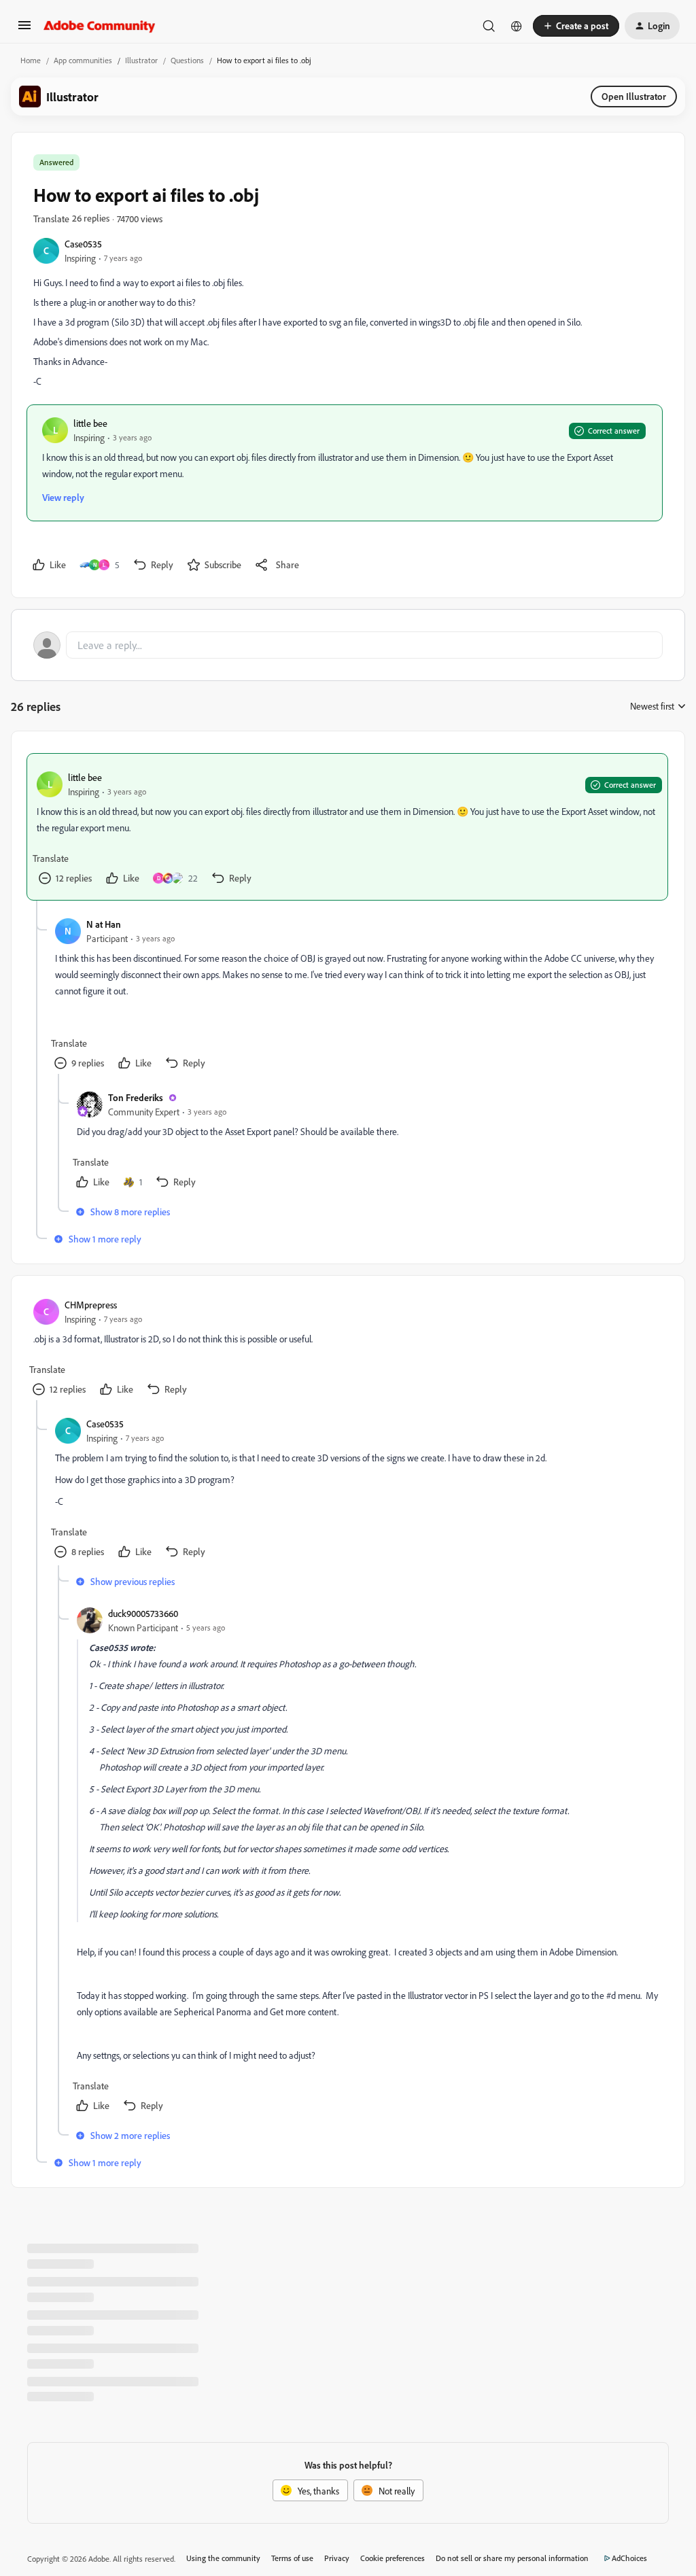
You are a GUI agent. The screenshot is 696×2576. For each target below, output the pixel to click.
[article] (347, 827)
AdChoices (629, 2558)
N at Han (104, 924)
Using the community (223, 2558)
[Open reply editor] (348, 645)
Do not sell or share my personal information (512, 2558)
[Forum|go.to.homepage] (100, 26)
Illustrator (141, 60)
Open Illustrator (634, 96)
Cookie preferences (393, 2558)
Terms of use (292, 2558)
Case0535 (83, 244)
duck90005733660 (143, 1613)
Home (31, 60)
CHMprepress (91, 1305)
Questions (187, 60)
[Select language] (517, 26)
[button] (24, 30)
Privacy (337, 2558)
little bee (90, 423)
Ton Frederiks (136, 1097)
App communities (83, 60)
